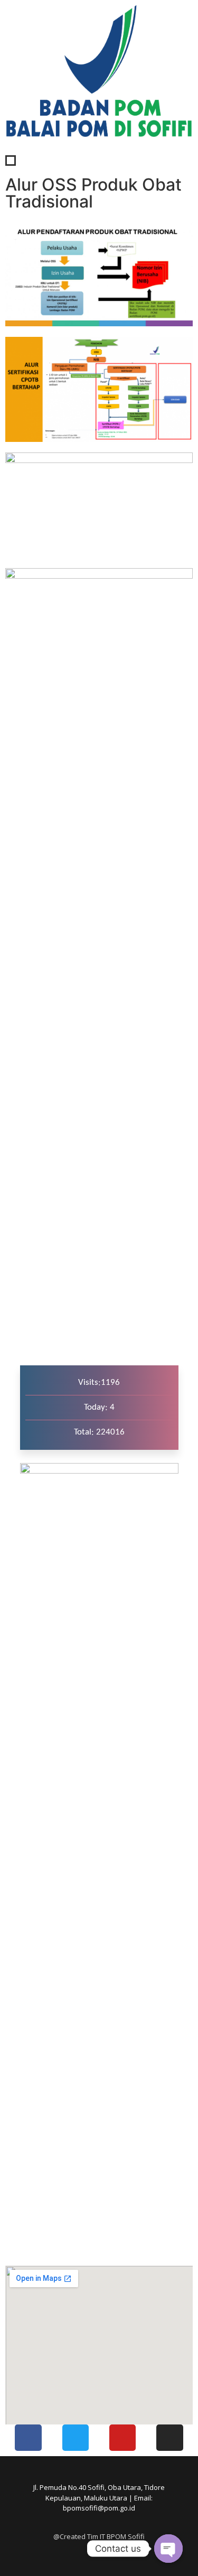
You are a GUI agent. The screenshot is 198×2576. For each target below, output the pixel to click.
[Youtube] (122, 2438)
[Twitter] (76, 2438)
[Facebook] (28, 2438)
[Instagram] (169, 2438)
